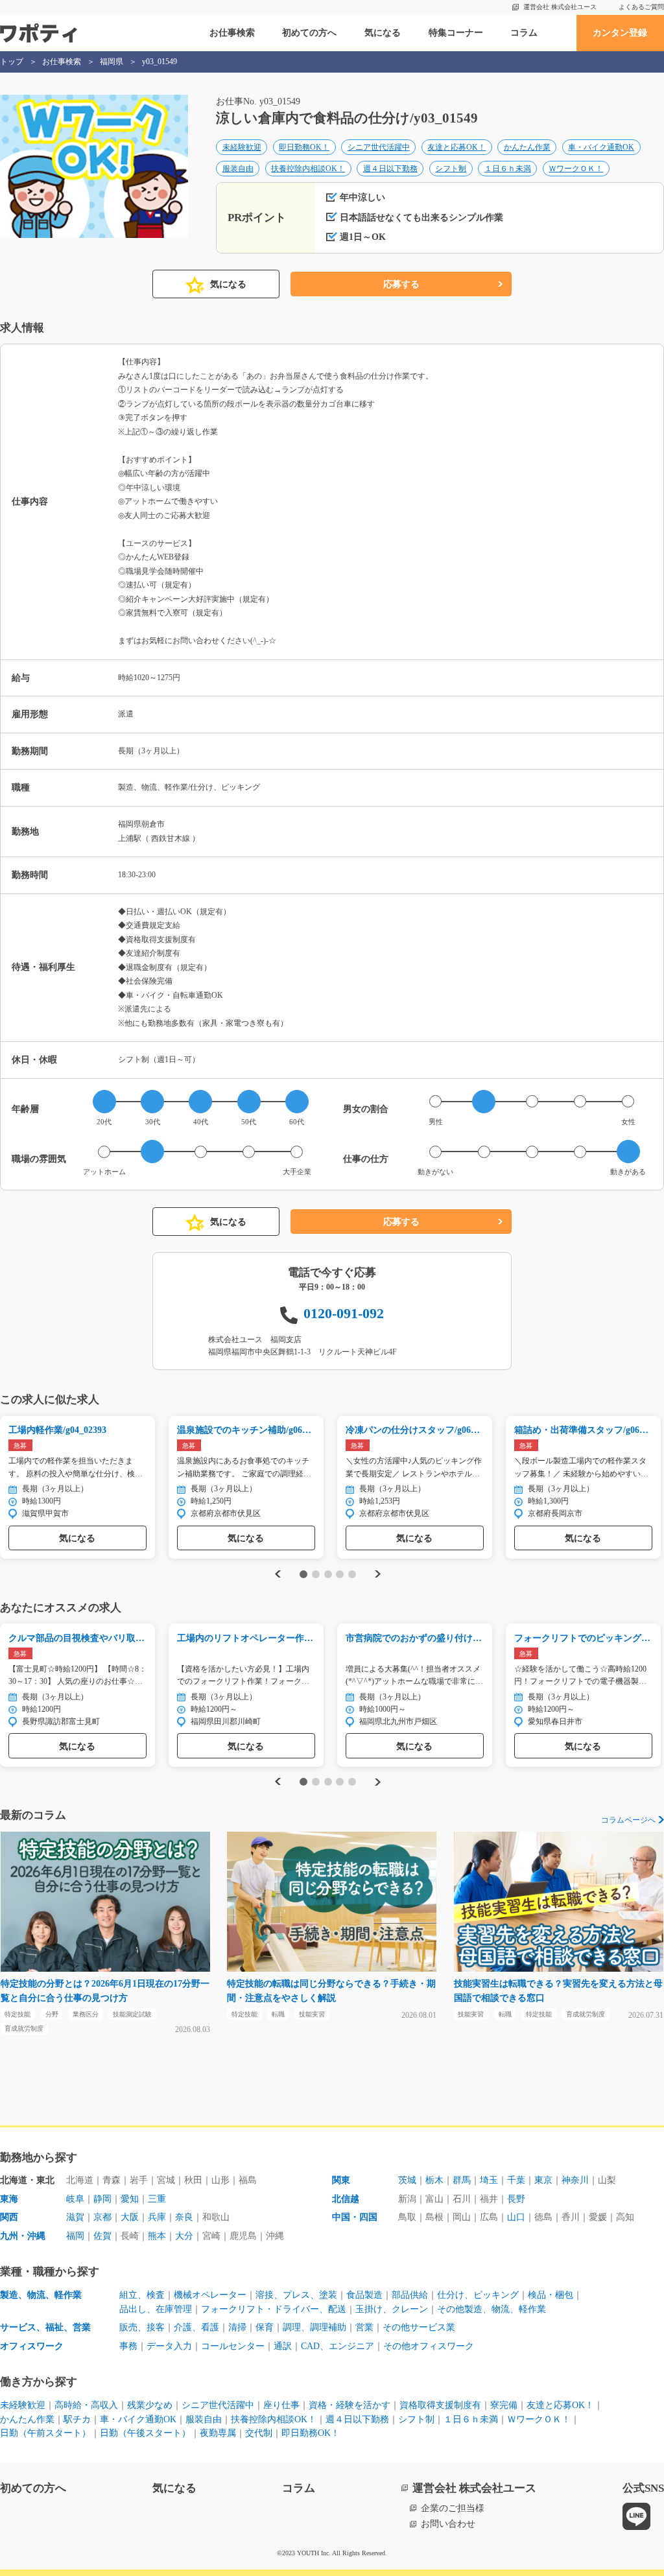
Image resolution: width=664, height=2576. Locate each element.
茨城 (407, 2180)
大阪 (130, 2217)
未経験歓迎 (242, 147)
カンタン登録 (620, 33)
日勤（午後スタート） (145, 2433)
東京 (543, 2180)
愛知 (130, 2199)
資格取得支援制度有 (440, 2405)
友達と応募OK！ (456, 147)
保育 (265, 2327)
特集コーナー (456, 33)
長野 (516, 2199)
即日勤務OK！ (304, 147)
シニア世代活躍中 (379, 147)
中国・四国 (355, 2217)
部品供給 (410, 2295)
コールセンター (233, 2346)
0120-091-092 (344, 1313)
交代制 (259, 2433)
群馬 (462, 2180)
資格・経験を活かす (350, 2405)
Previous (276, 1574)
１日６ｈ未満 (508, 169)
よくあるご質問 (641, 7)
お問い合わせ (448, 2524)
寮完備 (504, 2405)
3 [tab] (328, 1574)
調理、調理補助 (314, 2327)
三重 (157, 2199)
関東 (341, 2180)
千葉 (516, 2180)
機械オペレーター (210, 2295)
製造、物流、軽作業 (41, 2295)
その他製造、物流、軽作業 (492, 2309)
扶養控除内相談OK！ (308, 169)
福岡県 (112, 62)
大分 (184, 2236)
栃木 (434, 2180)
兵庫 (157, 2217)
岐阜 (75, 2199)
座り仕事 (281, 2405)
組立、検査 (142, 2295)
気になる (383, 33)
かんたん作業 (527, 147)
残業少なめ (150, 2405)
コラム (524, 33)
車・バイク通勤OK (601, 147)
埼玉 (489, 2180)
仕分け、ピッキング (478, 2295)
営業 (364, 2327)
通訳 (283, 2346)
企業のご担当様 (453, 2508)
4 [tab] (340, 1574)
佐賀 (102, 2236)
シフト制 (451, 169)
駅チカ (77, 2419)
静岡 (102, 2199)
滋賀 (75, 2217)
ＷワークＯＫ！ (576, 169)
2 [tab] (315, 1574)
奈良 (184, 2217)
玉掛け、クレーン (392, 2309)
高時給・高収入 (86, 2405)
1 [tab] (304, 1574)
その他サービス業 (419, 2327)
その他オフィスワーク (429, 2346)
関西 (9, 2217)
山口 (516, 2217)
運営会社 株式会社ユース (560, 7)
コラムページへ (628, 1820)
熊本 (157, 2236)
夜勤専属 (218, 2433)
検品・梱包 (551, 2295)
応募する (401, 284)
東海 (9, 2199)
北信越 (346, 2199)
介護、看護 (196, 2327)
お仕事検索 (232, 33)
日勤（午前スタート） (45, 2433)
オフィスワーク (32, 2346)
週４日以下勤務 (390, 169)
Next (379, 1574)
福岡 (75, 2236)
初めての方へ (309, 33)
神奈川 (575, 2180)
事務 (128, 2346)
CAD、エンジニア (338, 2346)
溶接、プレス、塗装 (296, 2295)
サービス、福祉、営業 (45, 2327)
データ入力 (169, 2346)
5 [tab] (352, 1574)
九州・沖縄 (23, 2236)
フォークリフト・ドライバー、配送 (274, 2309)
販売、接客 (142, 2327)
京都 (102, 2217)
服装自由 (238, 169)
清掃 (237, 2327)
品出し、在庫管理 (156, 2309)
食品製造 (364, 2295)
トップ (12, 62)
